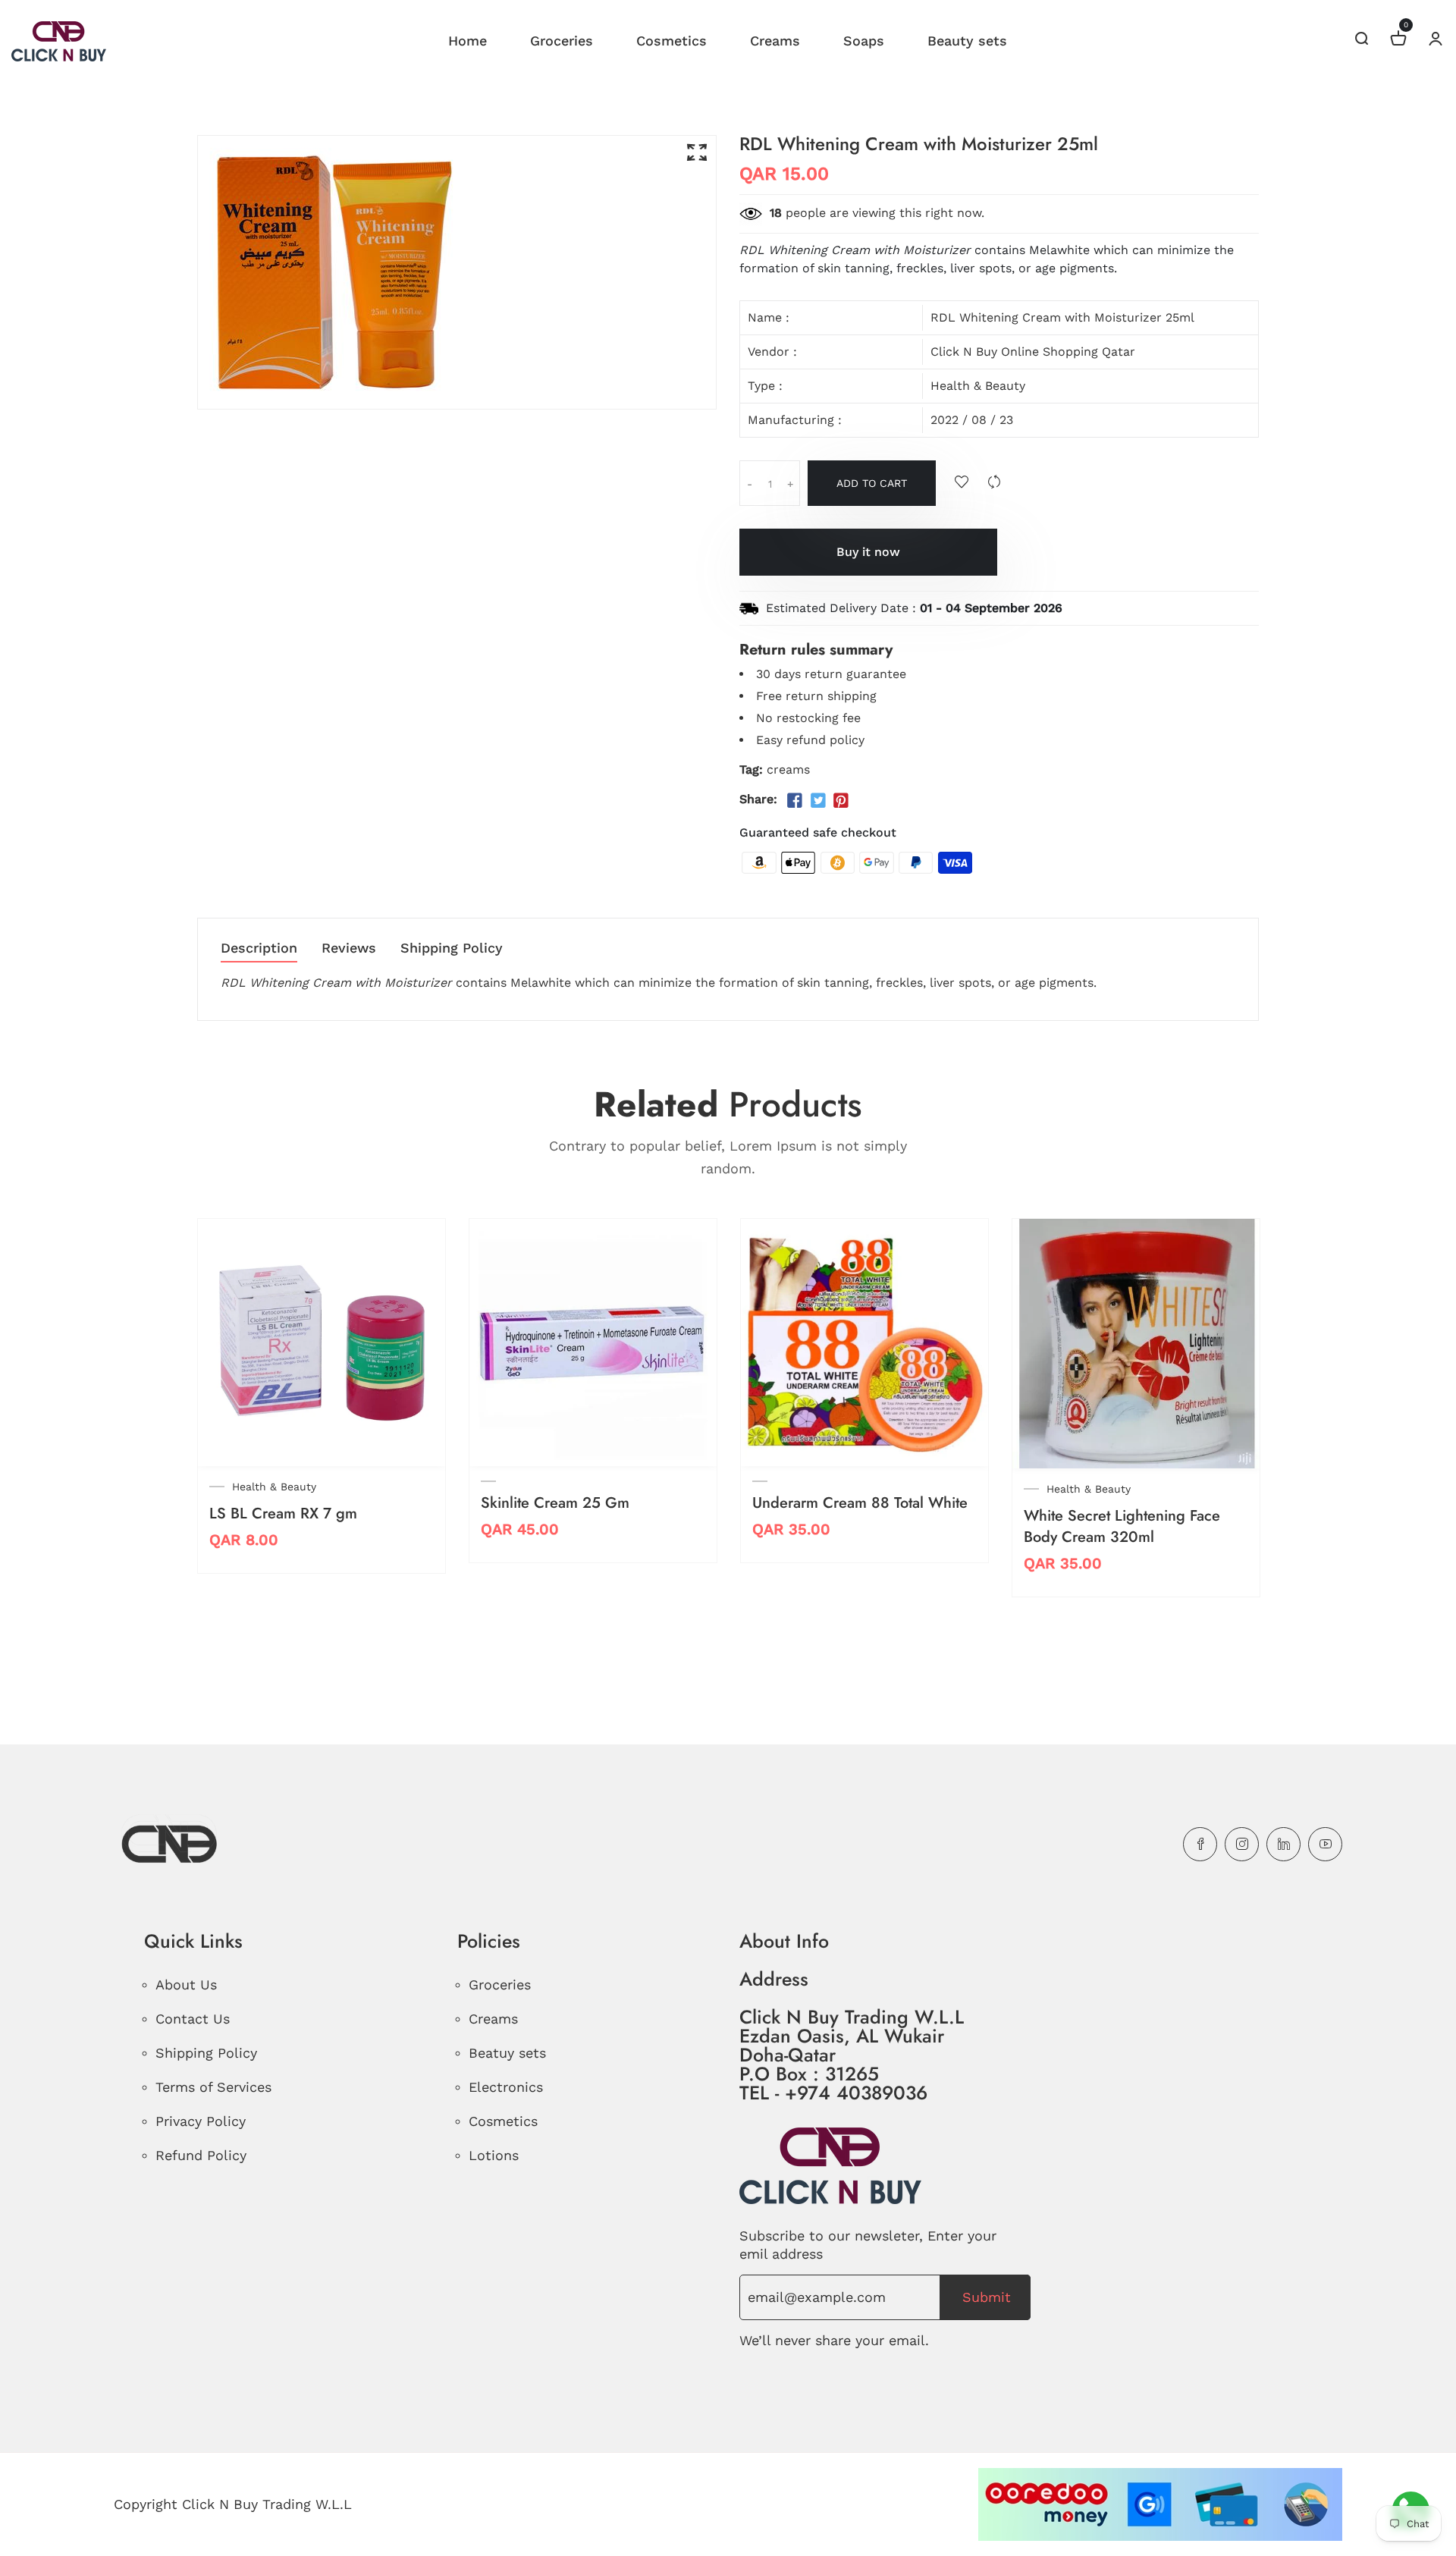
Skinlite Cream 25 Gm (555, 1503)
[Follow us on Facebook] (795, 801)
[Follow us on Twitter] (817, 801)
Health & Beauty (978, 386)
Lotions (494, 2155)
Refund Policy (201, 2155)
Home (468, 41)
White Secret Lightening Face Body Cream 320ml (1122, 1526)
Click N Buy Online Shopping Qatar (1033, 352)
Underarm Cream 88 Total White (860, 1503)
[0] (1398, 41)
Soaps (864, 41)
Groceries (562, 41)
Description (259, 948)
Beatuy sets (507, 2053)
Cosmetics (672, 41)
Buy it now (868, 552)
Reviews (349, 948)
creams (788, 769)
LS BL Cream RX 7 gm (283, 1514)
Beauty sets (967, 41)
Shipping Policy (452, 948)
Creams (775, 41)
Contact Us (193, 2019)
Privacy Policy (201, 2121)
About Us (186, 1985)
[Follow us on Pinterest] (841, 801)
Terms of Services (213, 2087)
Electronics (506, 2087)
